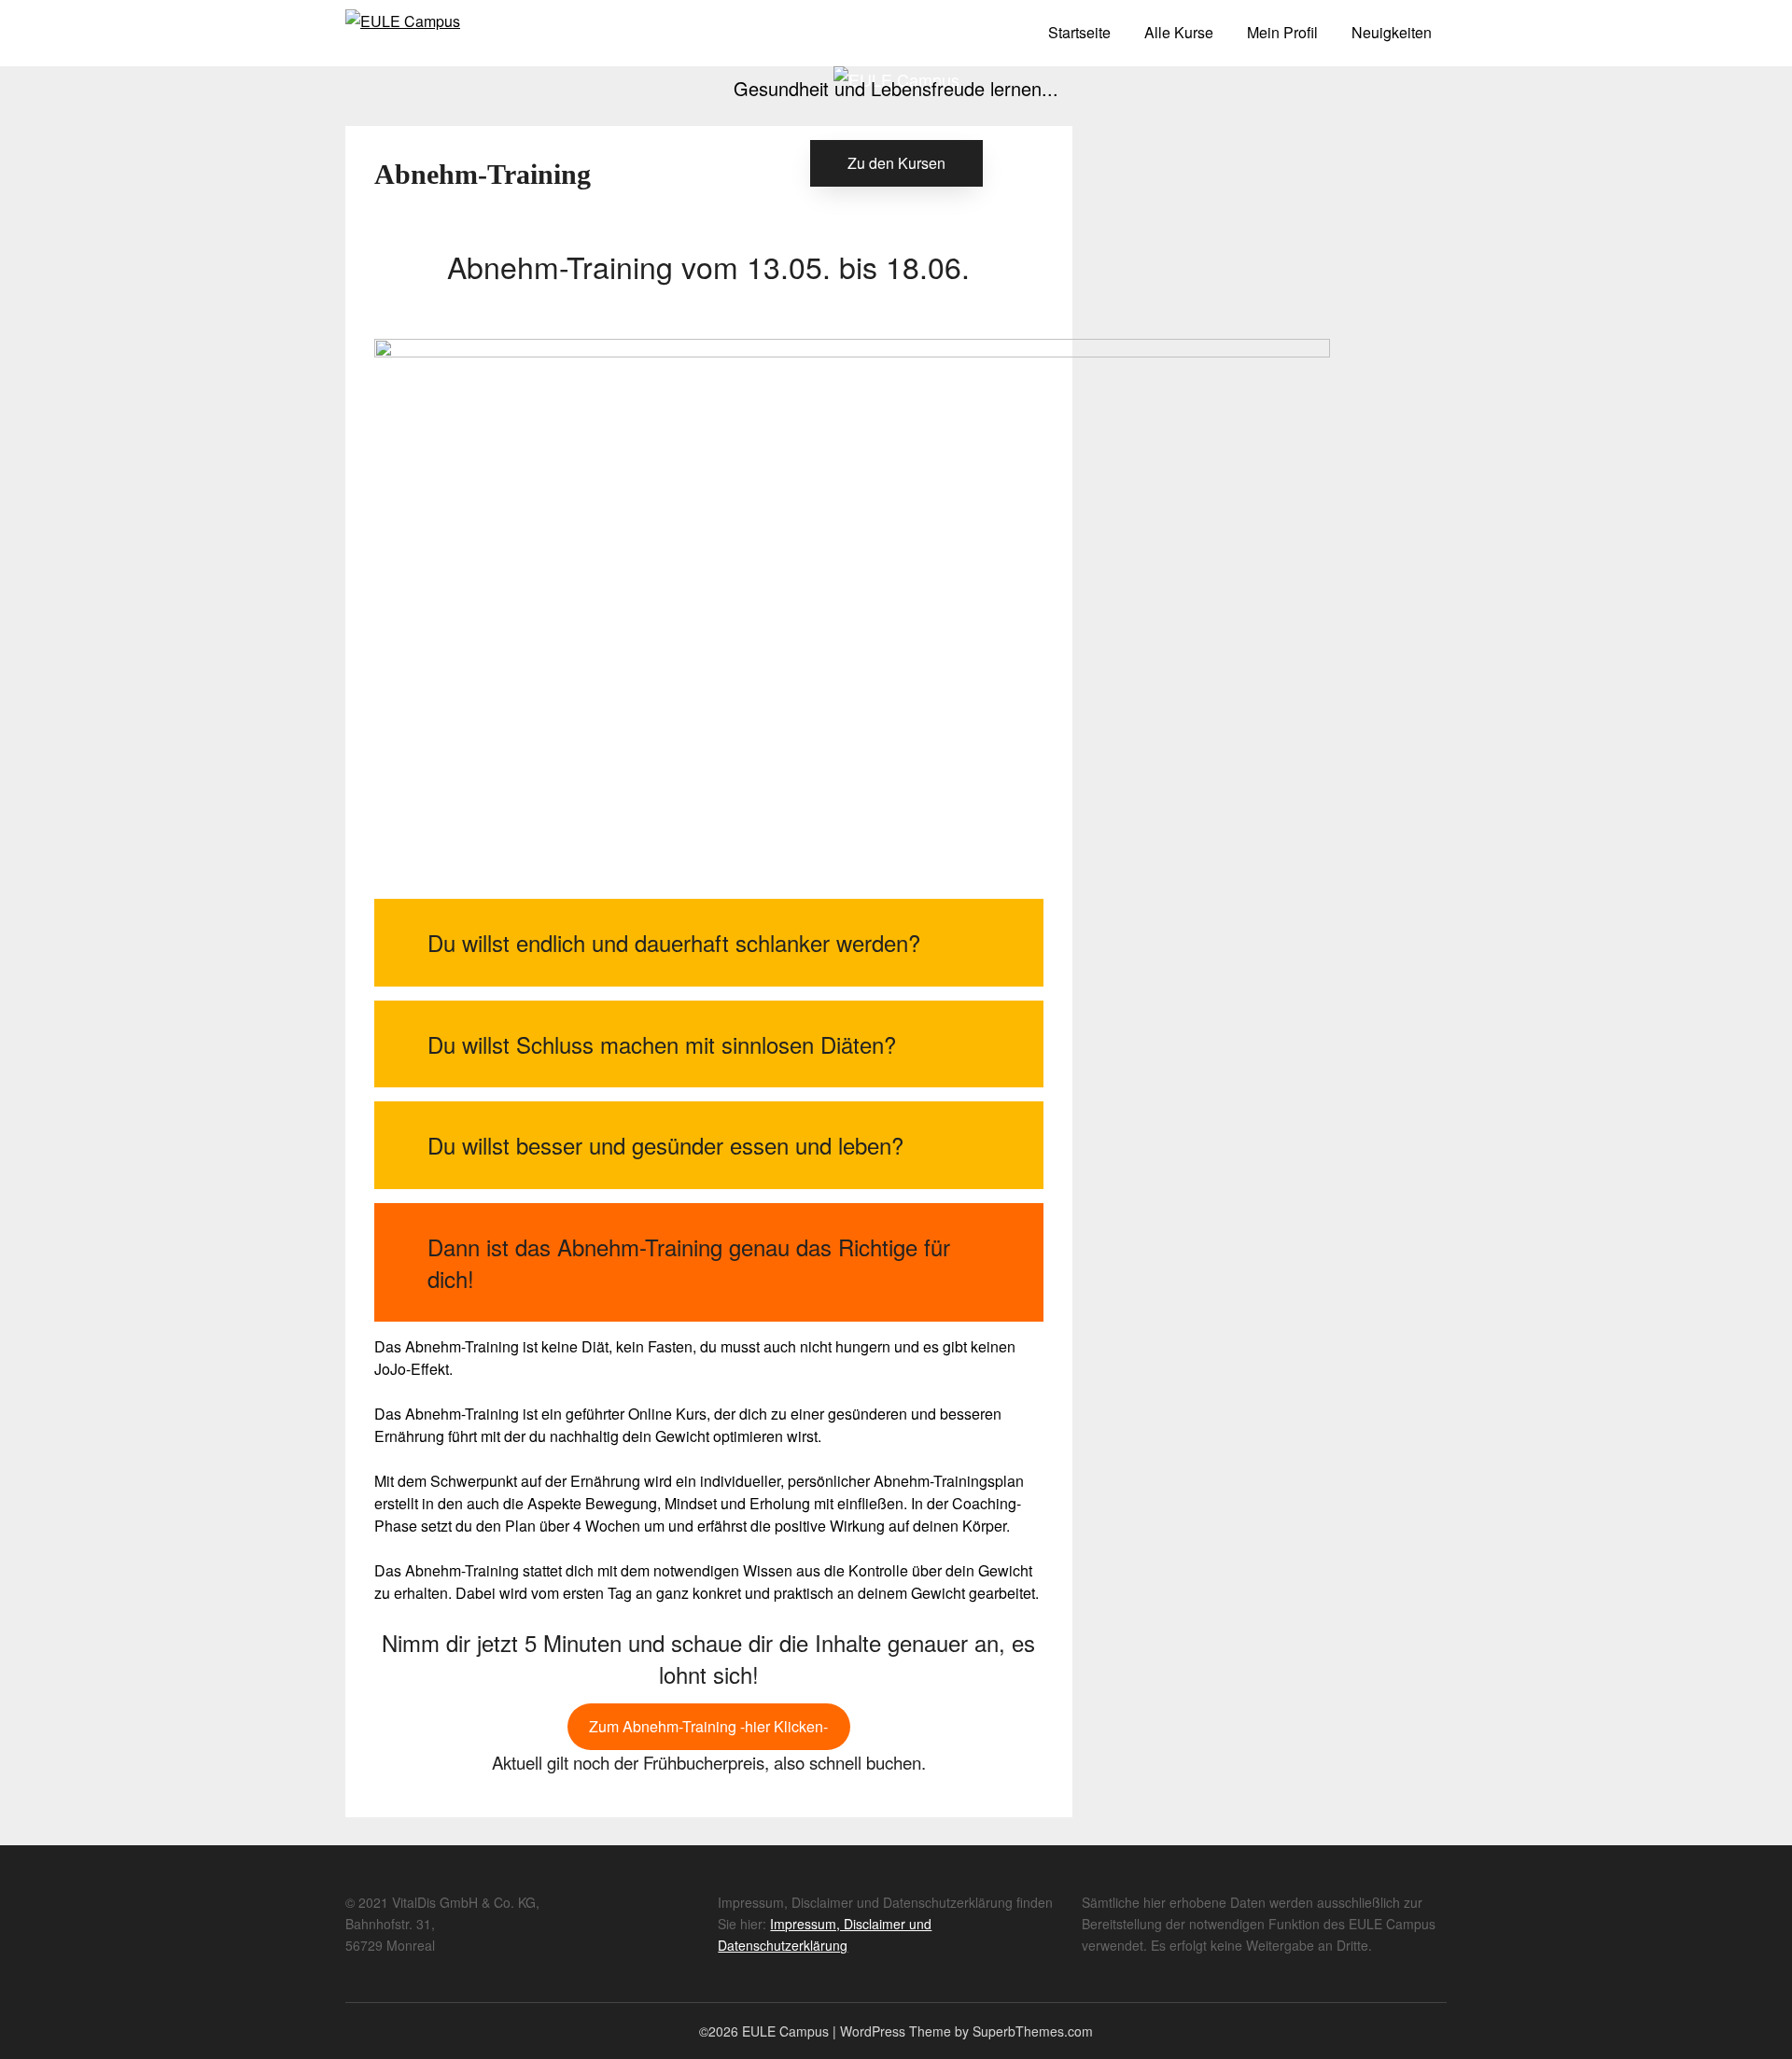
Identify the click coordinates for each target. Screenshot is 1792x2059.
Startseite (1079, 32)
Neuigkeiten (1392, 32)
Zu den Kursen (896, 163)
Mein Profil (1282, 32)
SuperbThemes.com (1033, 2031)
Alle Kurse (1179, 32)
